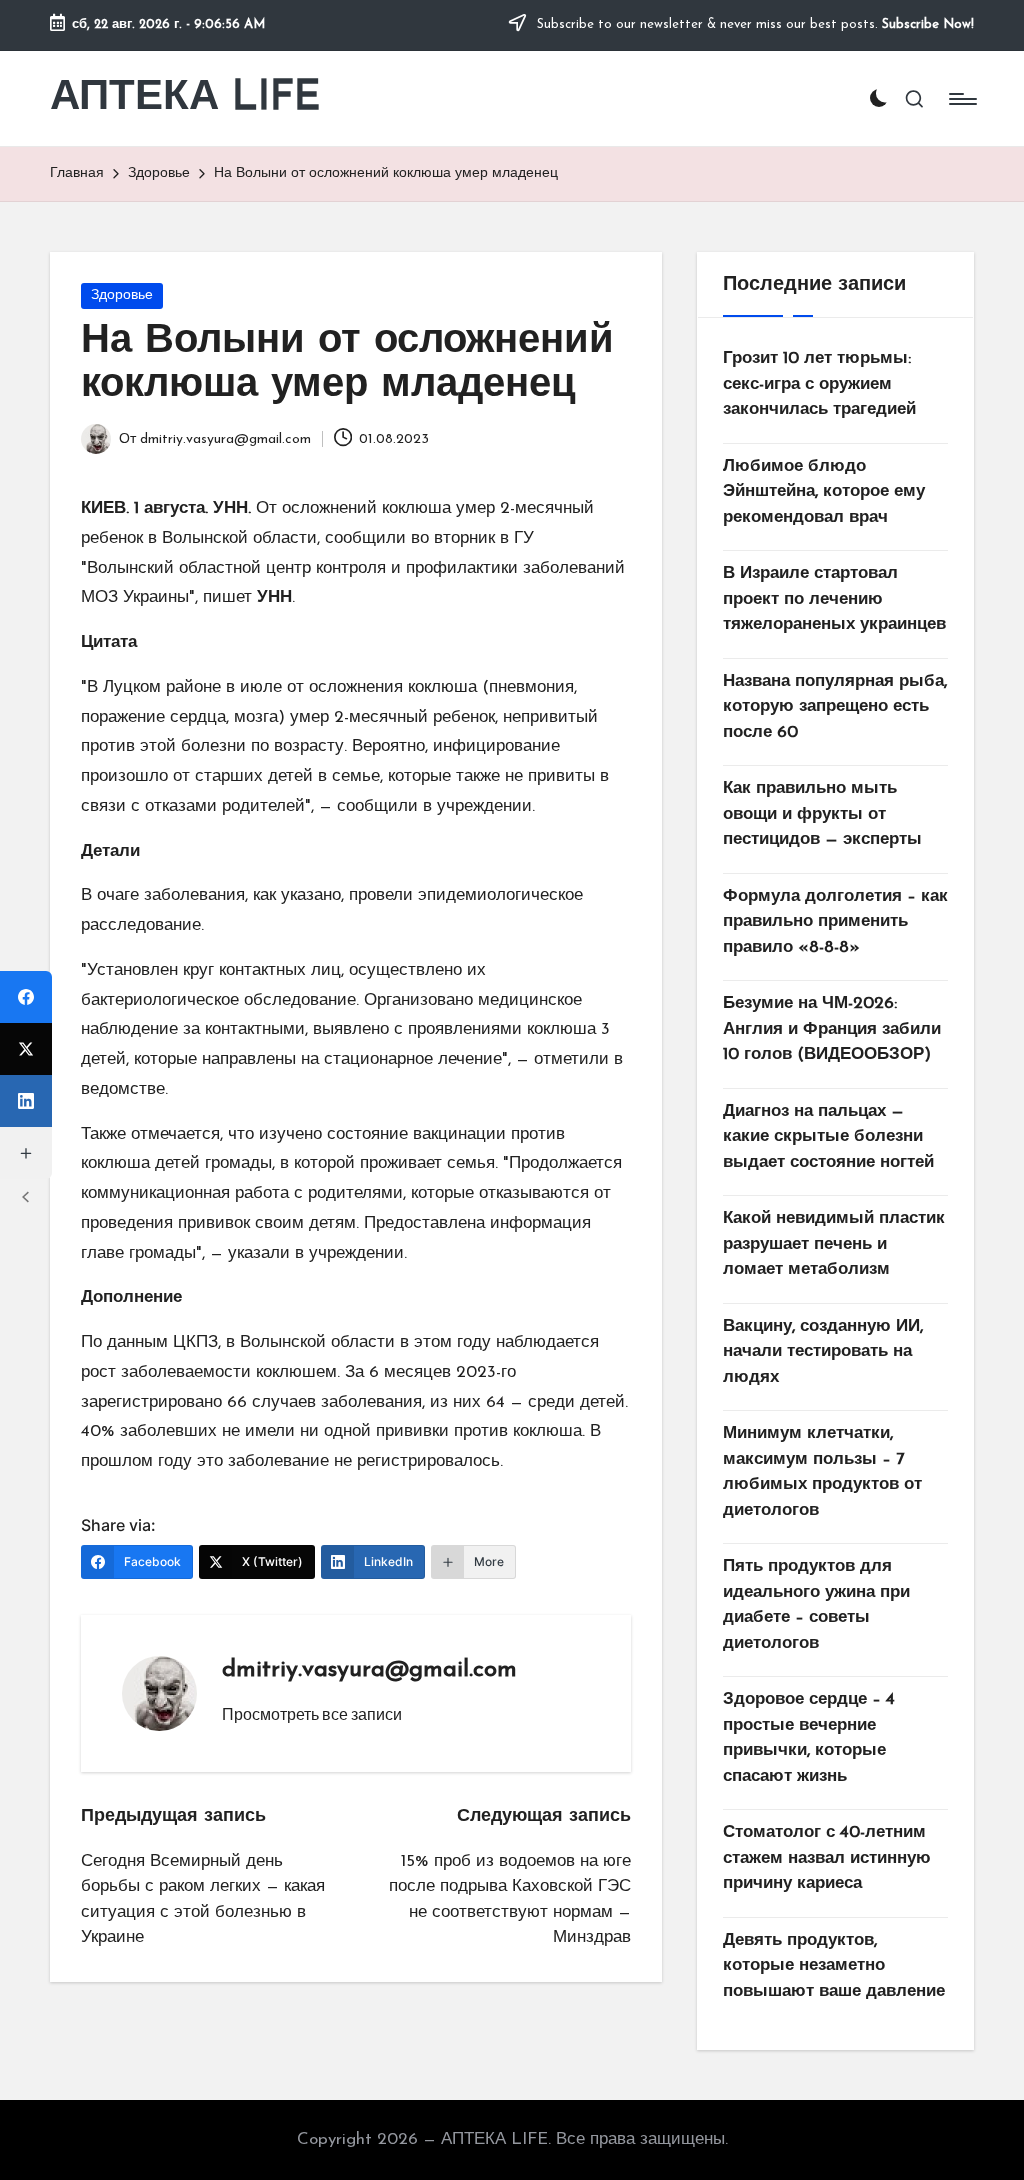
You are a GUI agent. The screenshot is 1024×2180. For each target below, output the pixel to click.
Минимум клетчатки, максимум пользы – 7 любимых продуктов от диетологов (822, 1472)
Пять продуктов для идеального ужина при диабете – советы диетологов (816, 1605)
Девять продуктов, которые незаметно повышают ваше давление (834, 1966)
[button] (312, 1714)
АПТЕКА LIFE (185, 98)
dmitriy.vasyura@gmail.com (369, 1670)
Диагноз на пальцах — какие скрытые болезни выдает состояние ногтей (828, 1137)
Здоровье (122, 295)
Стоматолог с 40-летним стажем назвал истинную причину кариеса (827, 1858)
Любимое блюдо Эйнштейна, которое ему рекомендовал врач (824, 492)
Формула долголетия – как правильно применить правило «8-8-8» (835, 922)
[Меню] (961, 99)
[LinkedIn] (26, 1101)
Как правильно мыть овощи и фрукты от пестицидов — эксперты (822, 814)
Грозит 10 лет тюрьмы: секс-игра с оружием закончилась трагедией (819, 384)
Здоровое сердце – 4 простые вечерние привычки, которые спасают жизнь (809, 1738)
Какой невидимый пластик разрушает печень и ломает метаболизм (834, 1244)
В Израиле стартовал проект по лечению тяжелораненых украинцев (834, 599)
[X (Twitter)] (26, 1049)
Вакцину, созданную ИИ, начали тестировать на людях (823, 1352)
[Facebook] (26, 997)
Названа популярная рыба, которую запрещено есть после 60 (835, 707)
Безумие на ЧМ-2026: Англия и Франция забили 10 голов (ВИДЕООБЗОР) (832, 1029)
